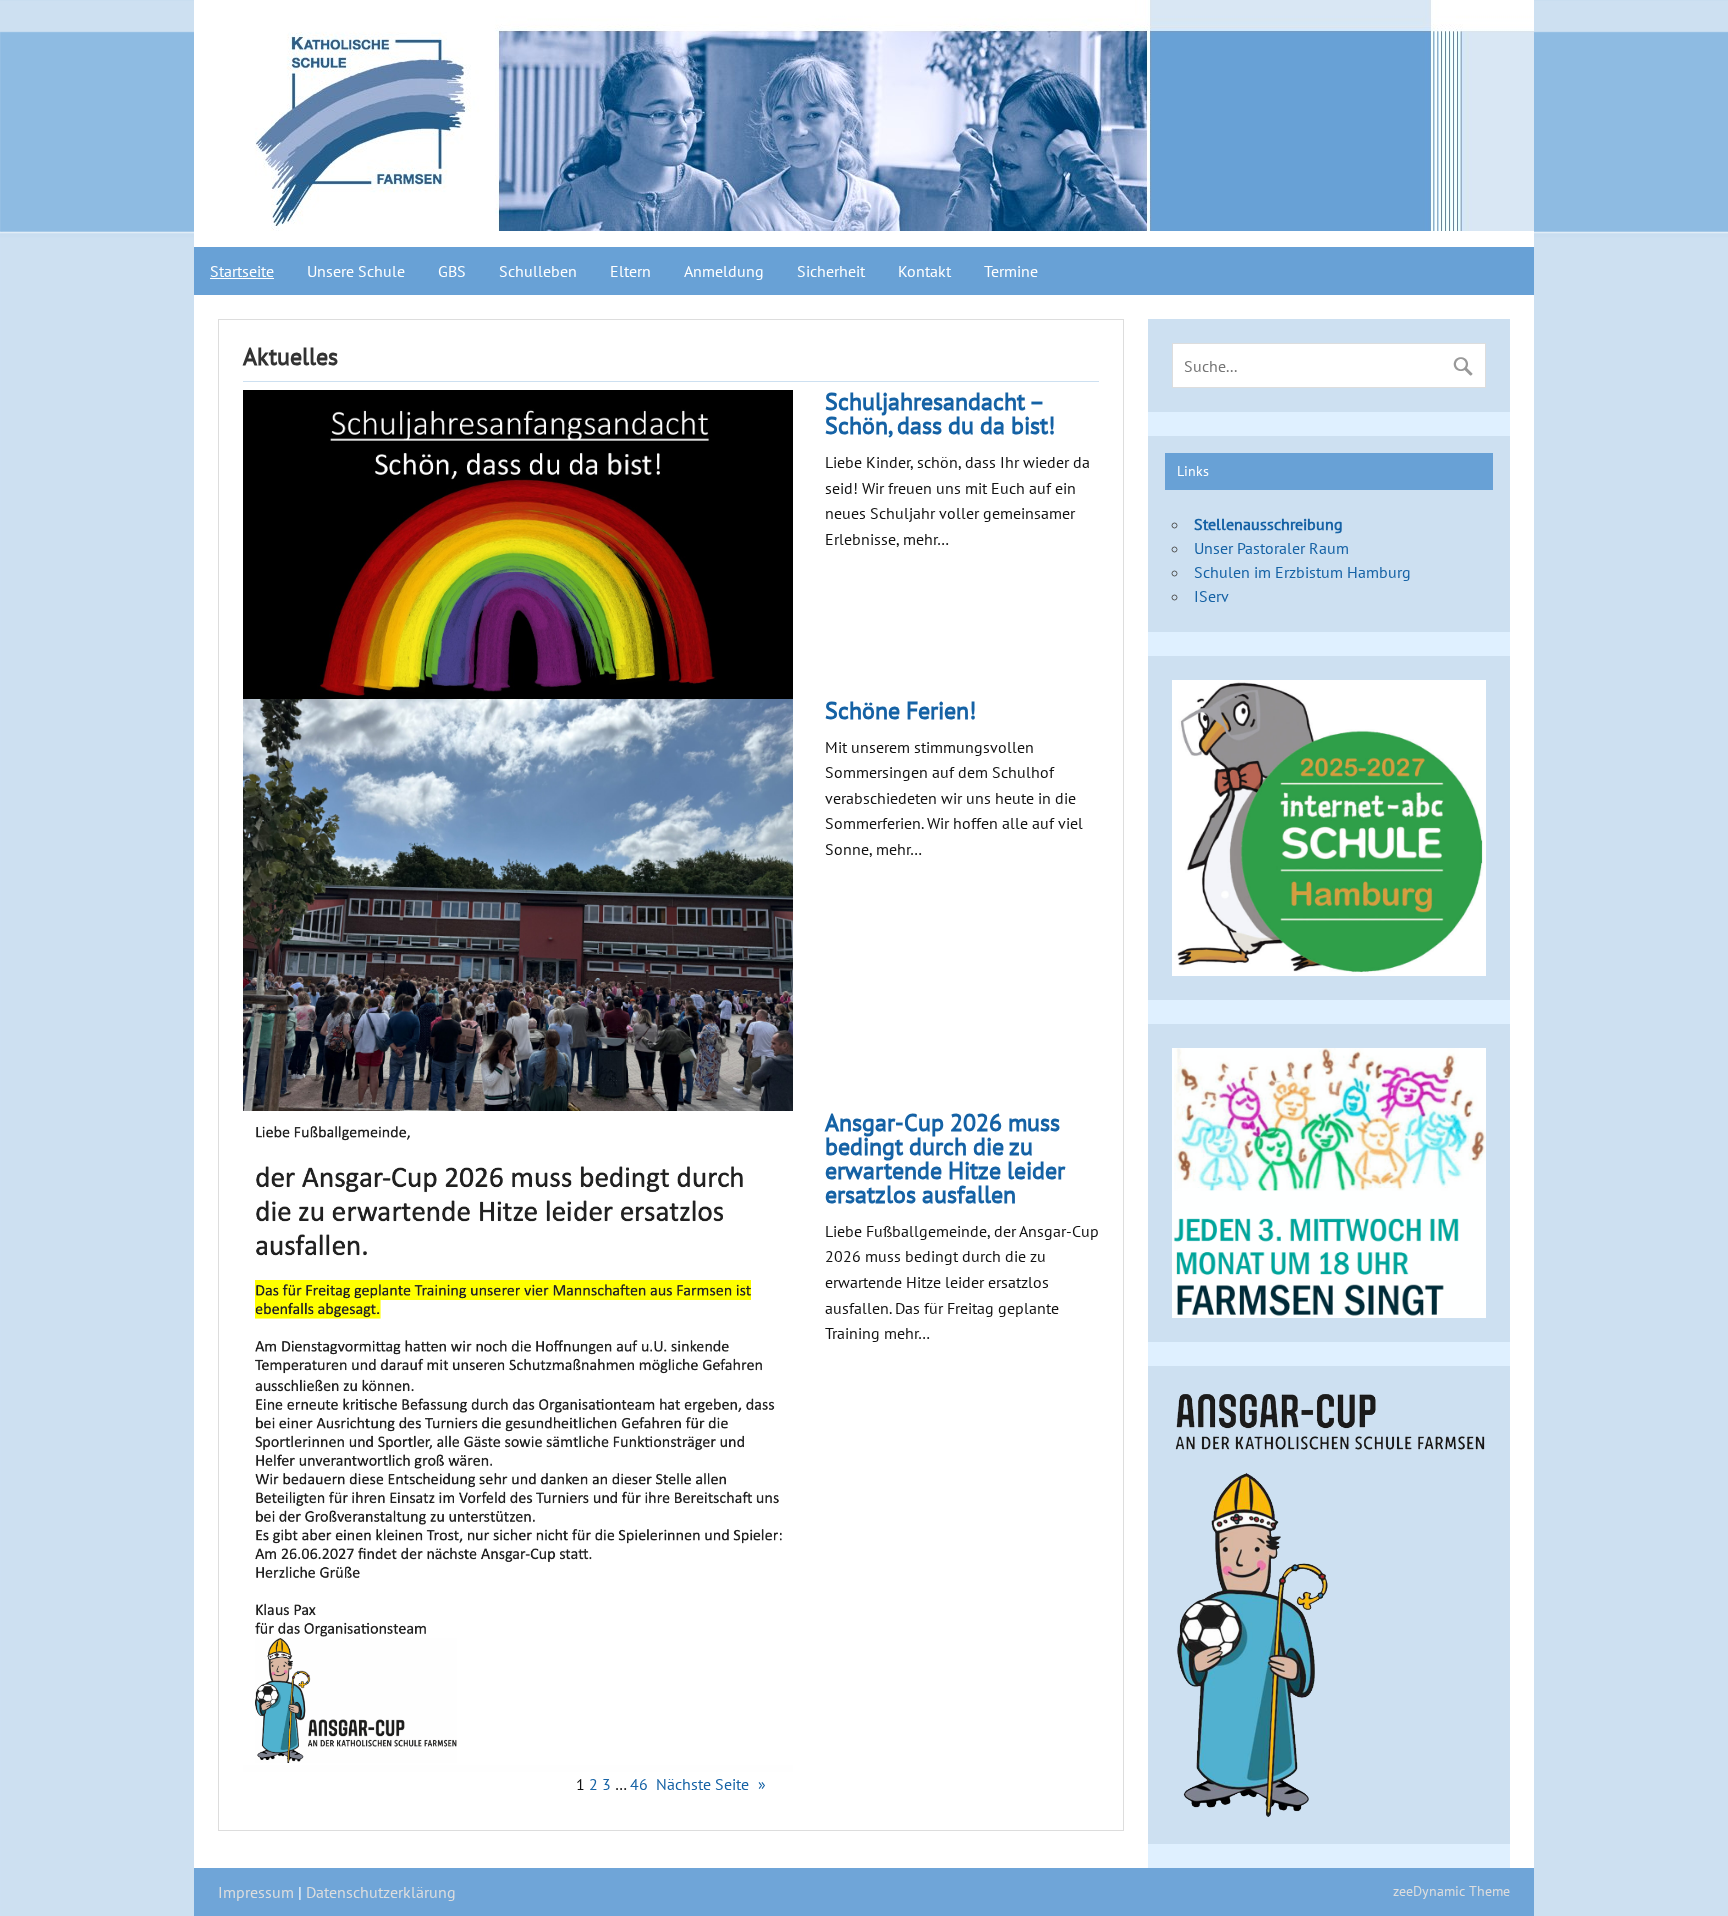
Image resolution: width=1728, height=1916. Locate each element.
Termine (1011, 271)
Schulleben (538, 271)
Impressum (256, 1892)
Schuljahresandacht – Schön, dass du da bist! (940, 414)
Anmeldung (724, 271)
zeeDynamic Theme (1451, 1890)
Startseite (242, 271)
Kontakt (924, 271)
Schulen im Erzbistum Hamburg (1302, 572)
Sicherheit (831, 271)
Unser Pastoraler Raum (1271, 548)
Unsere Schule (356, 271)
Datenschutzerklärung (381, 1892)
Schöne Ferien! (900, 711)
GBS (452, 271)
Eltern (630, 271)
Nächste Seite (711, 1784)
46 (639, 1784)
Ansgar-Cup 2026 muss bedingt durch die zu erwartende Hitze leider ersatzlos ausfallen (945, 1159)
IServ (1211, 596)
